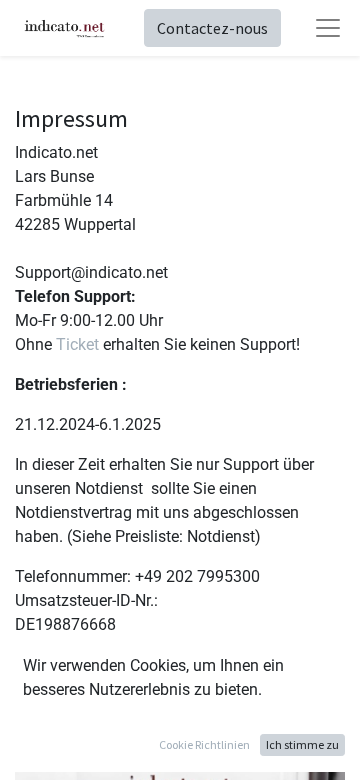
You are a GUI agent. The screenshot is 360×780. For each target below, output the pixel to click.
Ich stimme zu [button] (302, 744)
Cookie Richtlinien (204, 744)
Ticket (77, 344)
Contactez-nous (212, 28)
